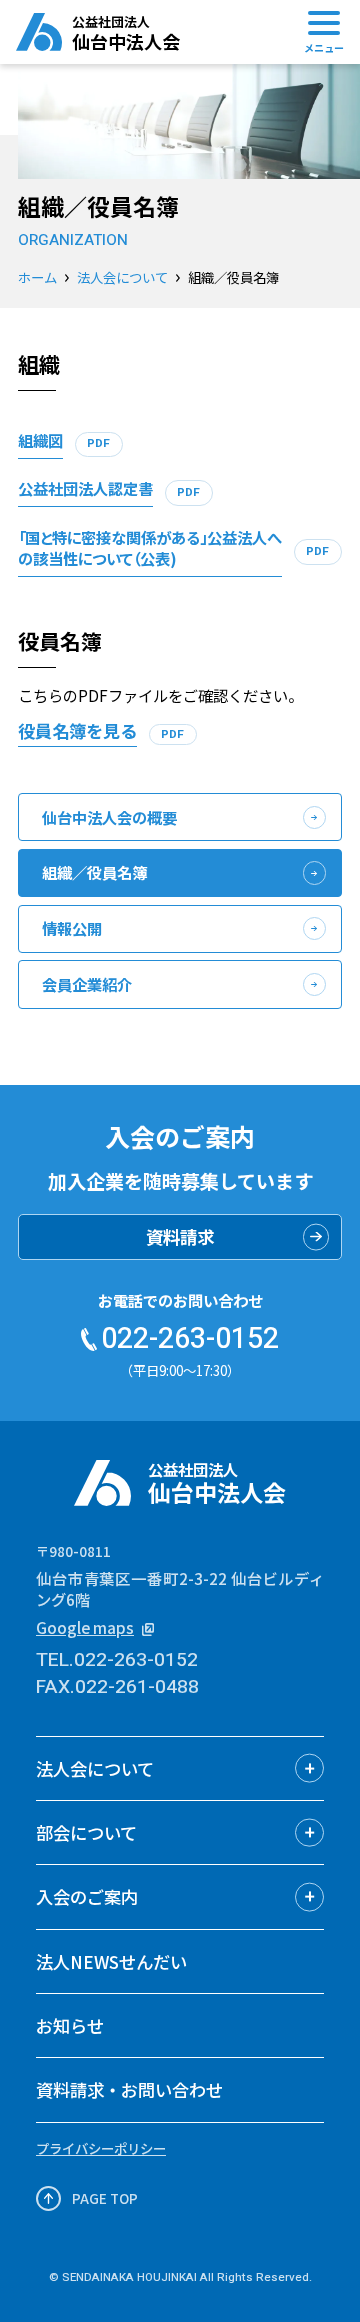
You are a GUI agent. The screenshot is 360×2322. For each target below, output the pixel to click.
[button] (180, 1768)
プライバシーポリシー (101, 2148)
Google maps (85, 1627)
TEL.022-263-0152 (117, 1660)
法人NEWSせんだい (111, 1961)
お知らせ (70, 2025)
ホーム (37, 277)
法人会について (122, 277)
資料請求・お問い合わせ (129, 2089)
